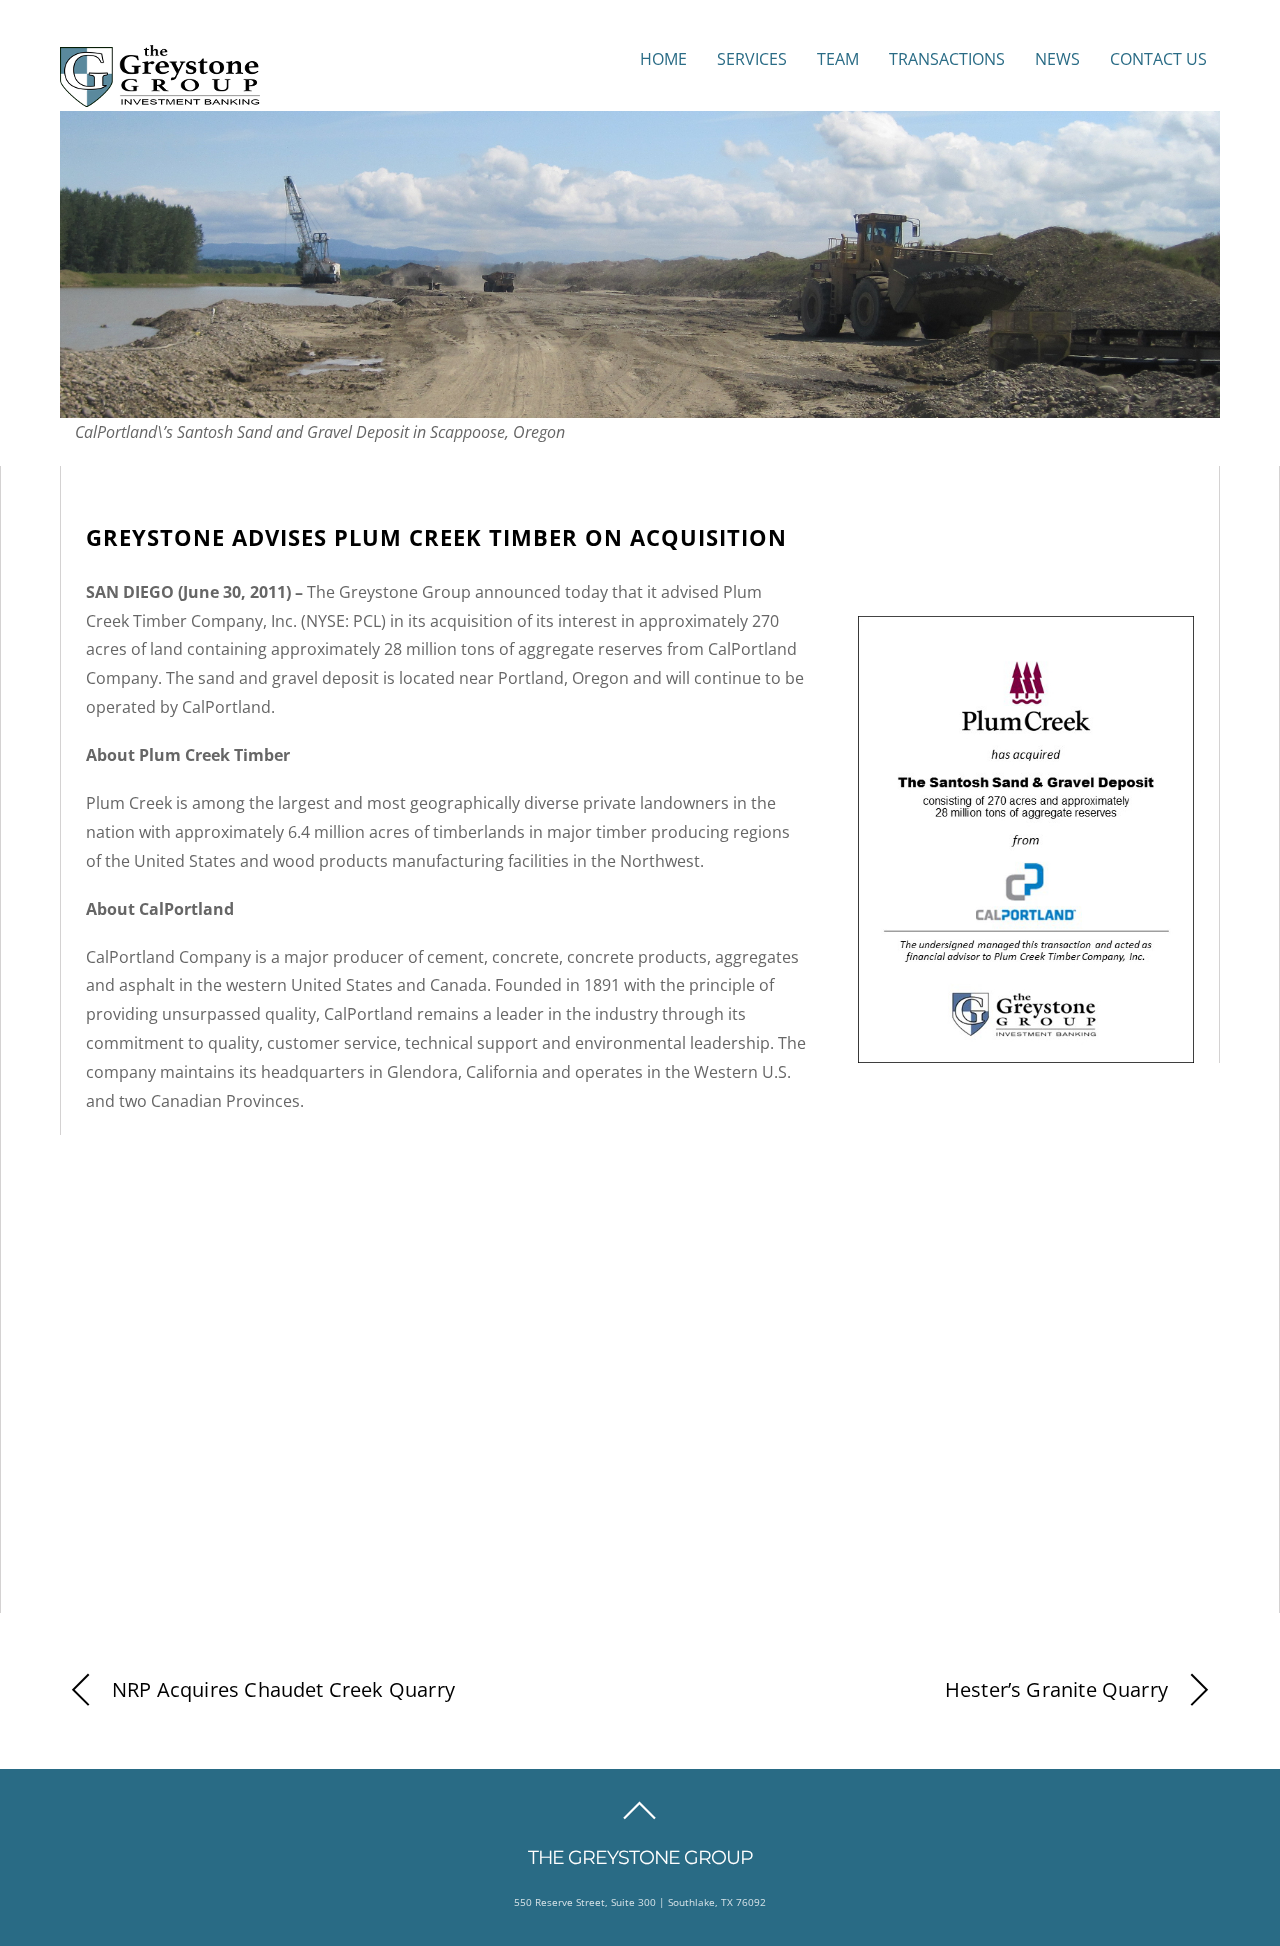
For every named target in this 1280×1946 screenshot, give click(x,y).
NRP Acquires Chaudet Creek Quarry (283, 1689)
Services (752, 59)
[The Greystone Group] (160, 97)
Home (663, 59)
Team (838, 59)
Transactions (947, 59)
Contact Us (1158, 59)
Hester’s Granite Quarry (1056, 1689)
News (1057, 59)
